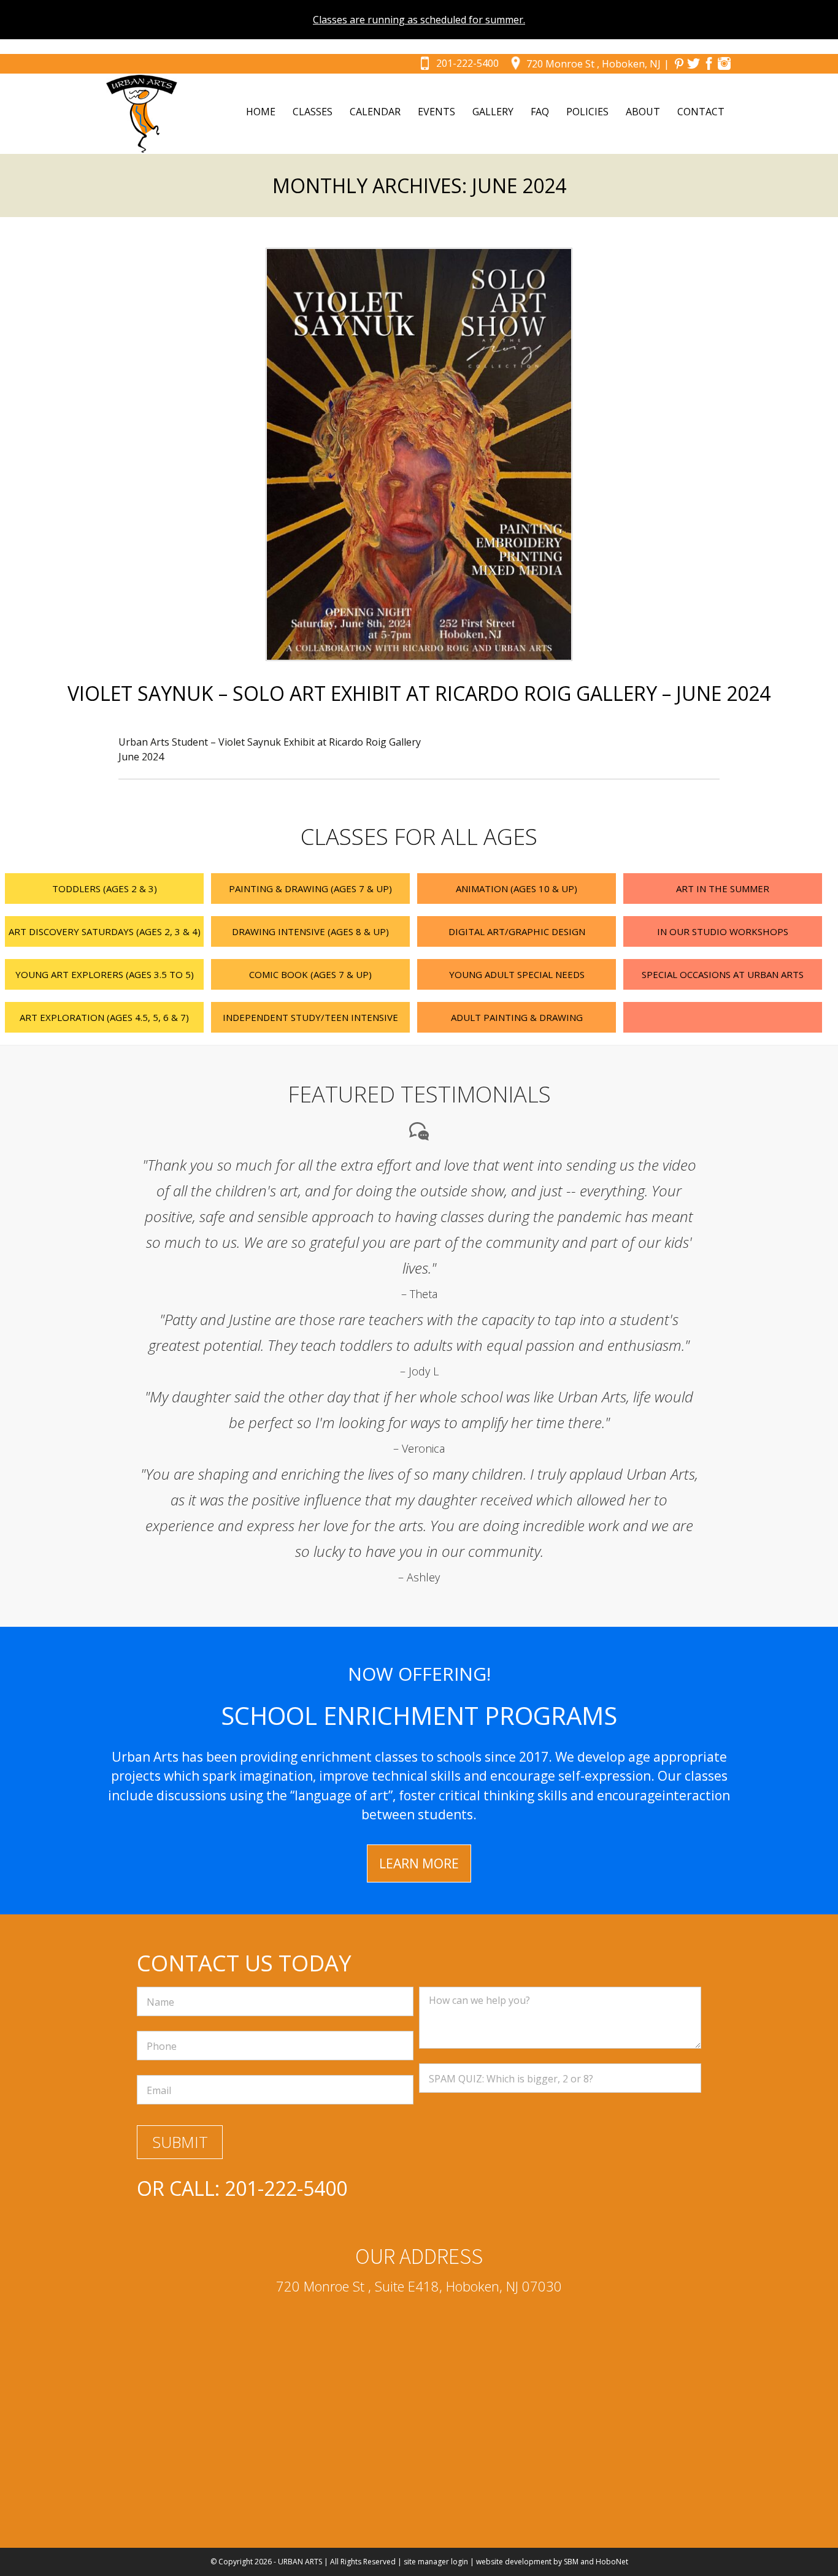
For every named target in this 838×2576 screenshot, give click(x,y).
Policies (587, 112)
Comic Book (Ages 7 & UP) (310, 974)
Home (261, 112)
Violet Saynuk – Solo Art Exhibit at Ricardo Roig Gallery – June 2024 (419, 693)
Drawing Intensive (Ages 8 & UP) (310, 931)
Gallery (493, 112)
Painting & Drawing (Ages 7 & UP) (310, 889)
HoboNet (612, 2562)
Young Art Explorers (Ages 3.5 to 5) (105, 974)
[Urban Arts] (142, 114)
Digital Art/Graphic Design (517, 931)
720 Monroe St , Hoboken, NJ (594, 64)
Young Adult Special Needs (517, 974)
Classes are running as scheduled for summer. (419, 20)
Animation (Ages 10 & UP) (517, 889)
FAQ (540, 112)
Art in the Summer (723, 889)
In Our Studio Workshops (723, 931)
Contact (701, 112)
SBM (571, 2562)
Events (436, 112)
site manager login (436, 2562)
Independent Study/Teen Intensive (310, 1017)
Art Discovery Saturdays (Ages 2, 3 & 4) (105, 931)
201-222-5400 (467, 63)
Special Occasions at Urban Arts (723, 974)
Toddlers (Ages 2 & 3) (105, 889)
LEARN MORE (419, 1863)
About (643, 112)
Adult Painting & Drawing (517, 1017)
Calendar (375, 112)
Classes (313, 112)
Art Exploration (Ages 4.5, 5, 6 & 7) (104, 1017)
